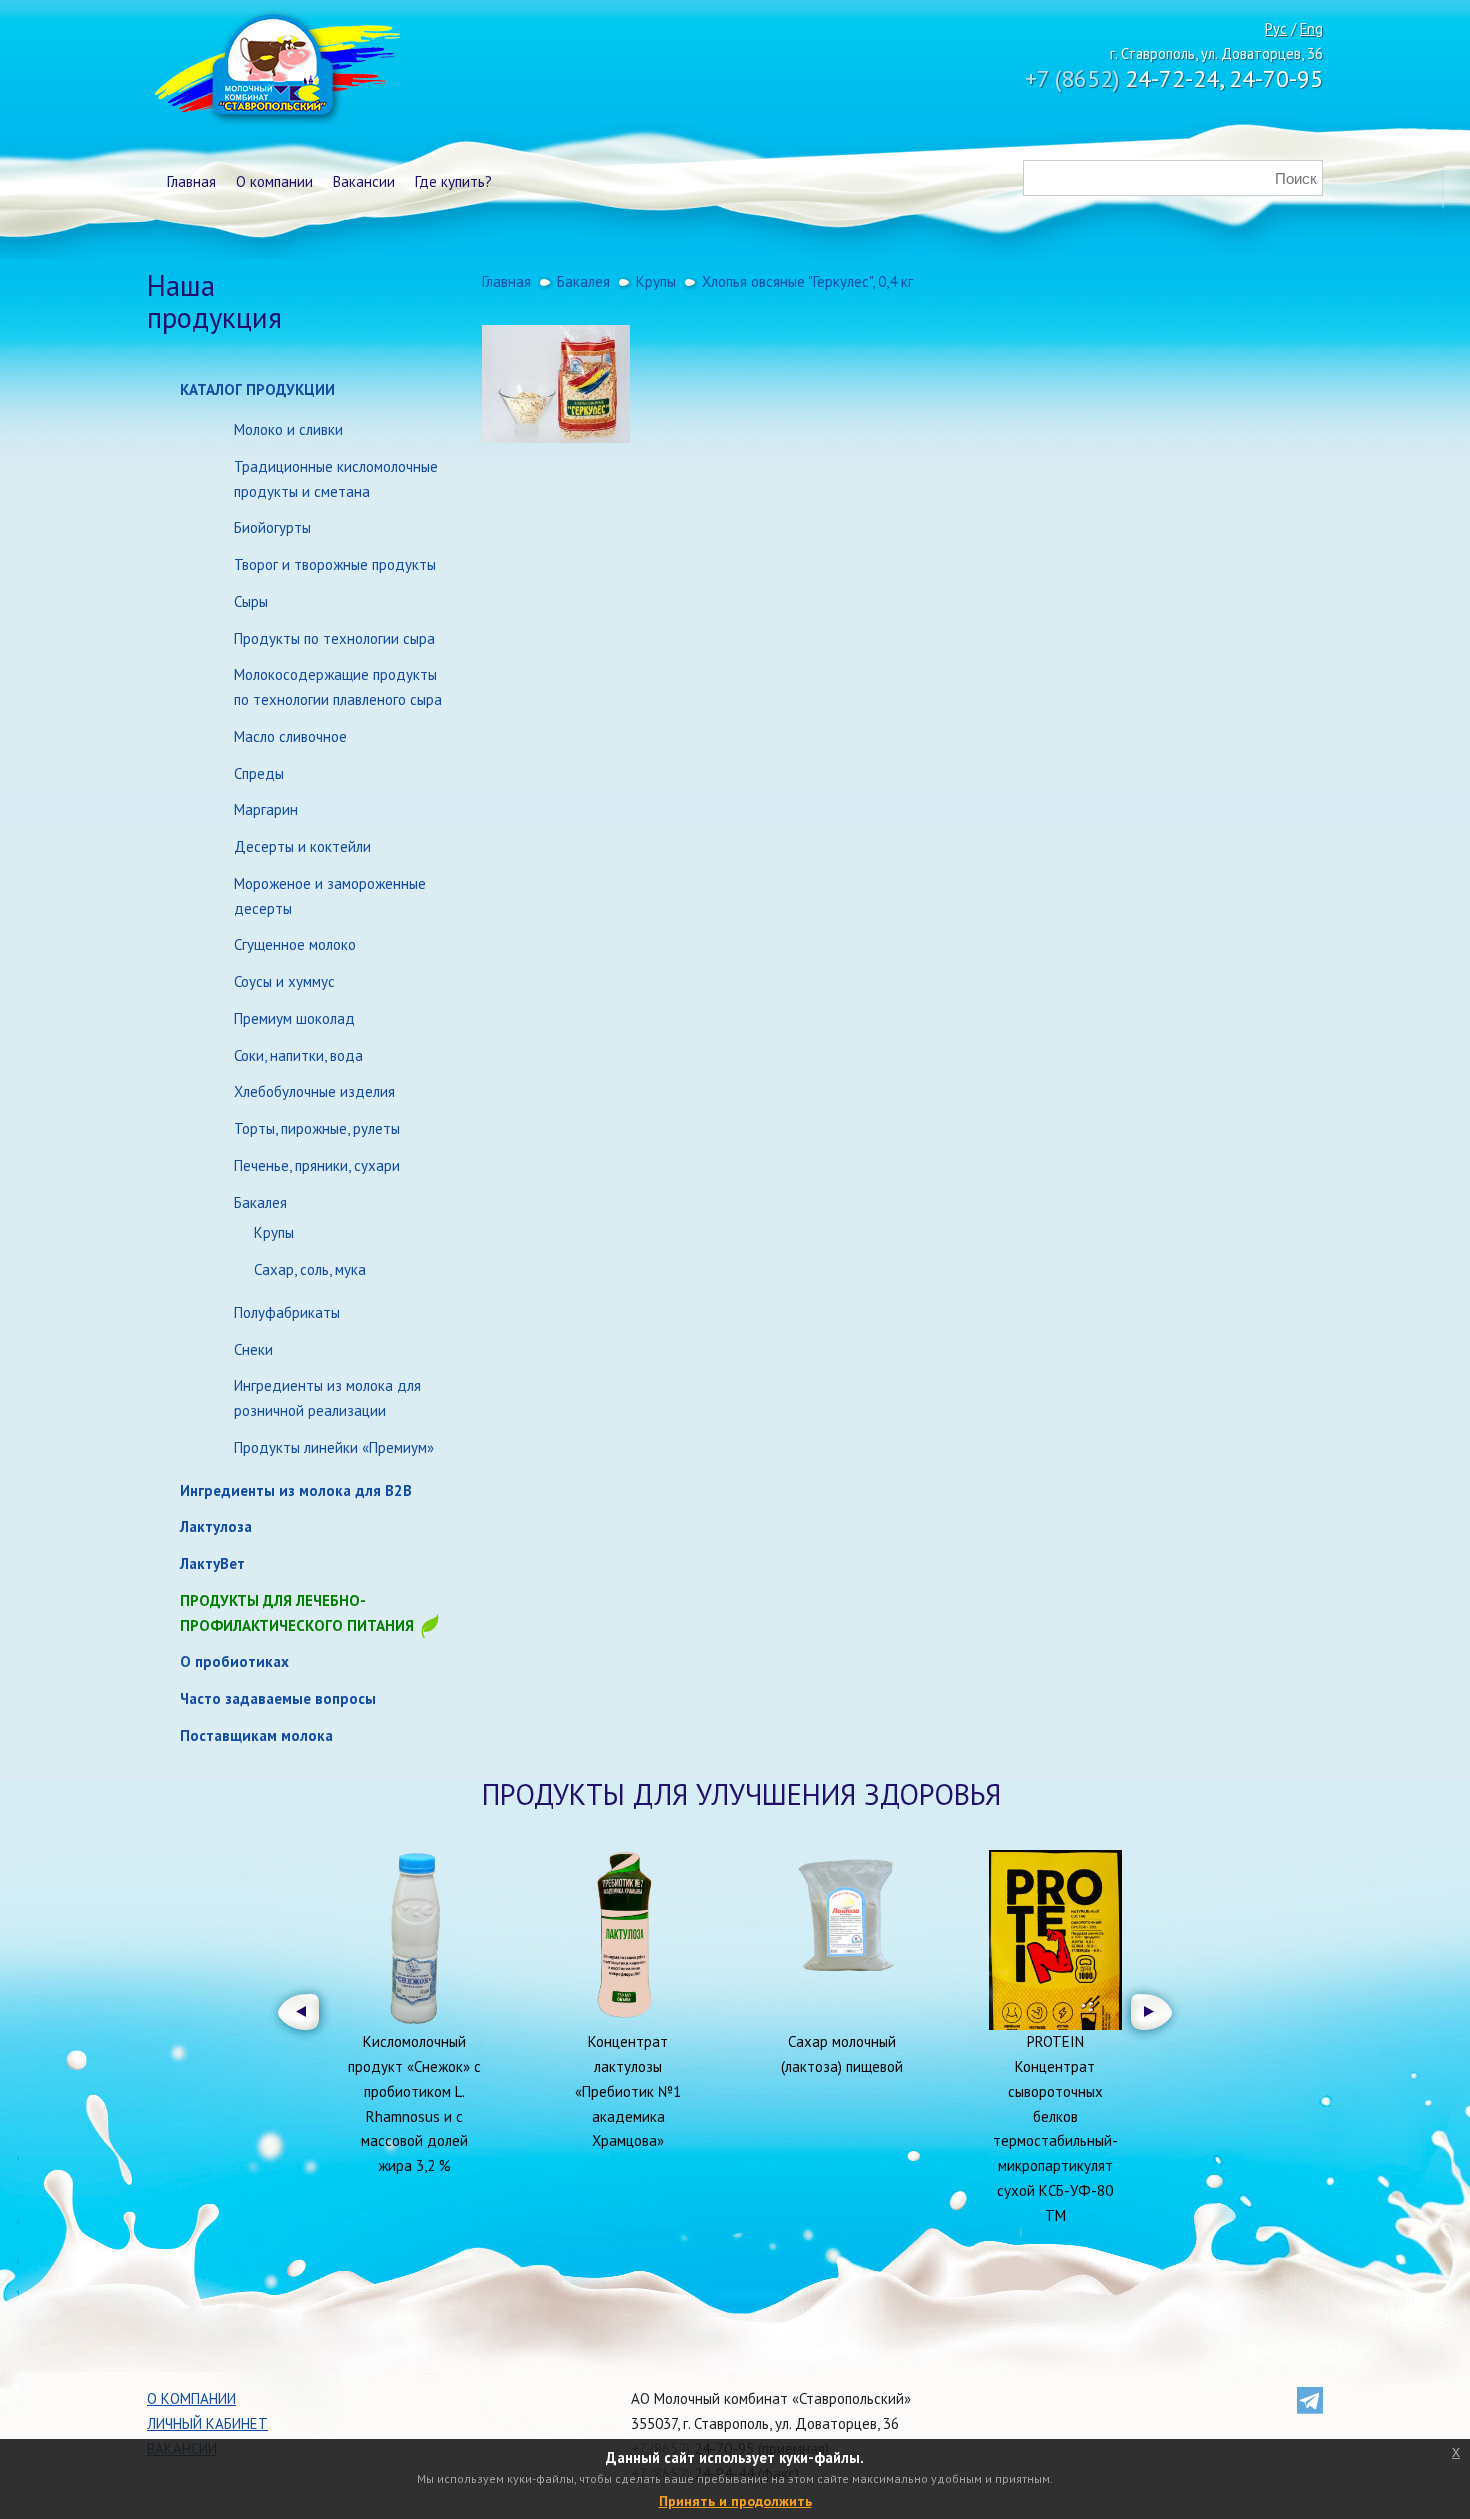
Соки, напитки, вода (298, 1055)
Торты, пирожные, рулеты (317, 1128)
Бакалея (260, 1202)
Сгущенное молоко (295, 944)
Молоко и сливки (288, 429)
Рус (1276, 28)
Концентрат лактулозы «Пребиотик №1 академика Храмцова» (628, 2091)
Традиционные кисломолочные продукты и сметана (336, 479)
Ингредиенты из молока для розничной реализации (327, 1398)
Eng (1311, 28)
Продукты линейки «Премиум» (334, 1447)
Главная (191, 181)
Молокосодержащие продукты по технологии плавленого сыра (338, 687)
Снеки (253, 1349)
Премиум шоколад (294, 1018)
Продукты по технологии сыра (334, 638)
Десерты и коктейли (302, 846)
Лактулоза (216, 1526)
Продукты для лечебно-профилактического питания (299, 1613)
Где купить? (453, 181)
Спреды (259, 773)
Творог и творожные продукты (335, 564)
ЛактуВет (212, 1563)
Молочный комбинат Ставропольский (275, 70)
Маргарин (266, 809)
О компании (274, 181)
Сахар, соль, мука (310, 1269)
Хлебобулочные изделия (314, 1091)
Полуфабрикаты (287, 1312)
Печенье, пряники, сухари (317, 1165)
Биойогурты (272, 527)
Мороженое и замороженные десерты (330, 896)
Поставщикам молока (256, 1735)
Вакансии (364, 181)
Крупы (274, 1232)
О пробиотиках (234, 1661)
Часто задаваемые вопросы (278, 1698)
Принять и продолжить (735, 2501)
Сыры (251, 601)
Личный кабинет (207, 2423)
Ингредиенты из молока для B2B (296, 1490)
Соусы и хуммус (284, 981)
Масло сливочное (290, 736)
